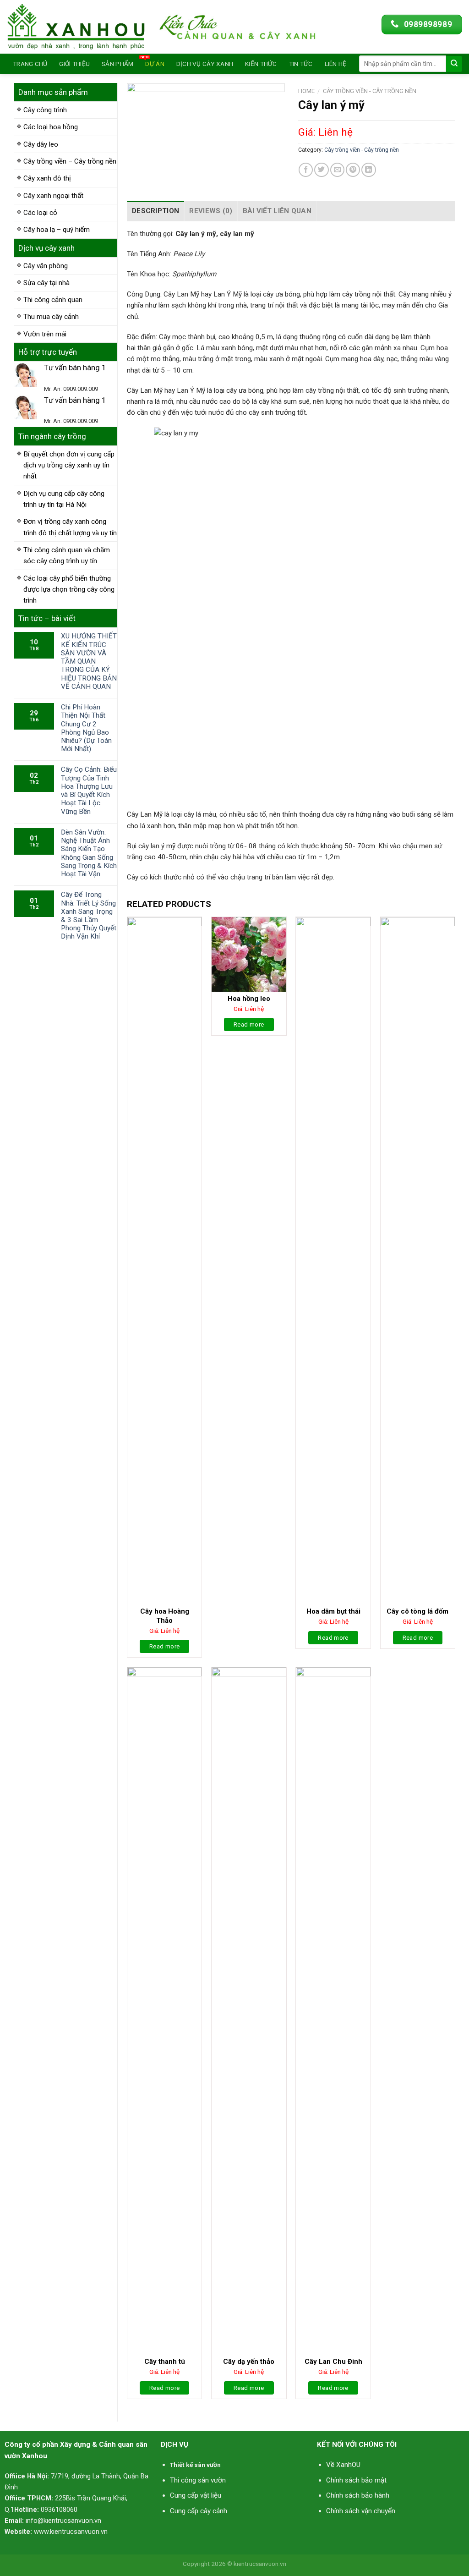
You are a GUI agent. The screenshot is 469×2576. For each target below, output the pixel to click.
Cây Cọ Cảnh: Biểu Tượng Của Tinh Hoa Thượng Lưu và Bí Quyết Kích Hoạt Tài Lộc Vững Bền (89, 790)
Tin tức (301, 64)
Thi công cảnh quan (53, 300)
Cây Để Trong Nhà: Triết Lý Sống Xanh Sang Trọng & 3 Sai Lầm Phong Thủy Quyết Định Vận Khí (89, 915)
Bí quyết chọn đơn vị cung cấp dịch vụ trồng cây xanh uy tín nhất (69, 465)
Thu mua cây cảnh (51, 317)
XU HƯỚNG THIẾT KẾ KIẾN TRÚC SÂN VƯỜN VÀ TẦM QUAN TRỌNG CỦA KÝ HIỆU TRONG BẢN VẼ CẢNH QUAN (89, 661)
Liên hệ (336, 64)
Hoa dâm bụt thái (333, 1611)
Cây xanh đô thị (47, 178)
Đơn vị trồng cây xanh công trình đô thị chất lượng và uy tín (70, 527)
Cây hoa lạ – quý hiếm (57, 230)
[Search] (454, 64)
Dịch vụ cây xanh (205, 64)
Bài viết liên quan (277, 211)
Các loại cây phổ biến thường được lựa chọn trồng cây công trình (69, 590)
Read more (165, 1646)
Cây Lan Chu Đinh (333, 2362)
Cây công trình (45, 110)
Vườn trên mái (45, 334)
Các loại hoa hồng (51, 127)
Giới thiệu (74, 64)
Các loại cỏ (40, 213)
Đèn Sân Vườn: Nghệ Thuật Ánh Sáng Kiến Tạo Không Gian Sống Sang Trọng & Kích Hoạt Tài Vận (89, 853)
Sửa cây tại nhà (46, 283)
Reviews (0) (211, 211)
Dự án (155, 64)
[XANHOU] (76, 27)
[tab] (155, 211)
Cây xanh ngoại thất (53, 196)
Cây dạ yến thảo (249, 2362)
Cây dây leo (41, 144)
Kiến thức (261, 64)
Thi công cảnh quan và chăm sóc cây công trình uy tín (67, 555)
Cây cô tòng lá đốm (417, 1611)
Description (155, 211)
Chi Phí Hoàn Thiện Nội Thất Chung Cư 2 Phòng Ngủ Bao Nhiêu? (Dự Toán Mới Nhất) (86, 728)
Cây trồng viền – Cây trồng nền (70, 161)
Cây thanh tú (165, 2362)
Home (306, 91)
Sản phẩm (117, 64)
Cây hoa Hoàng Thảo (165, 1616)
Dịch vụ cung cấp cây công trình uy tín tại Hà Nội (64, 499)
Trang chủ (30, 64)
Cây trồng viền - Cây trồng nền (370, 91)
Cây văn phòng (46, 266)
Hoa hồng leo (249, 999)
